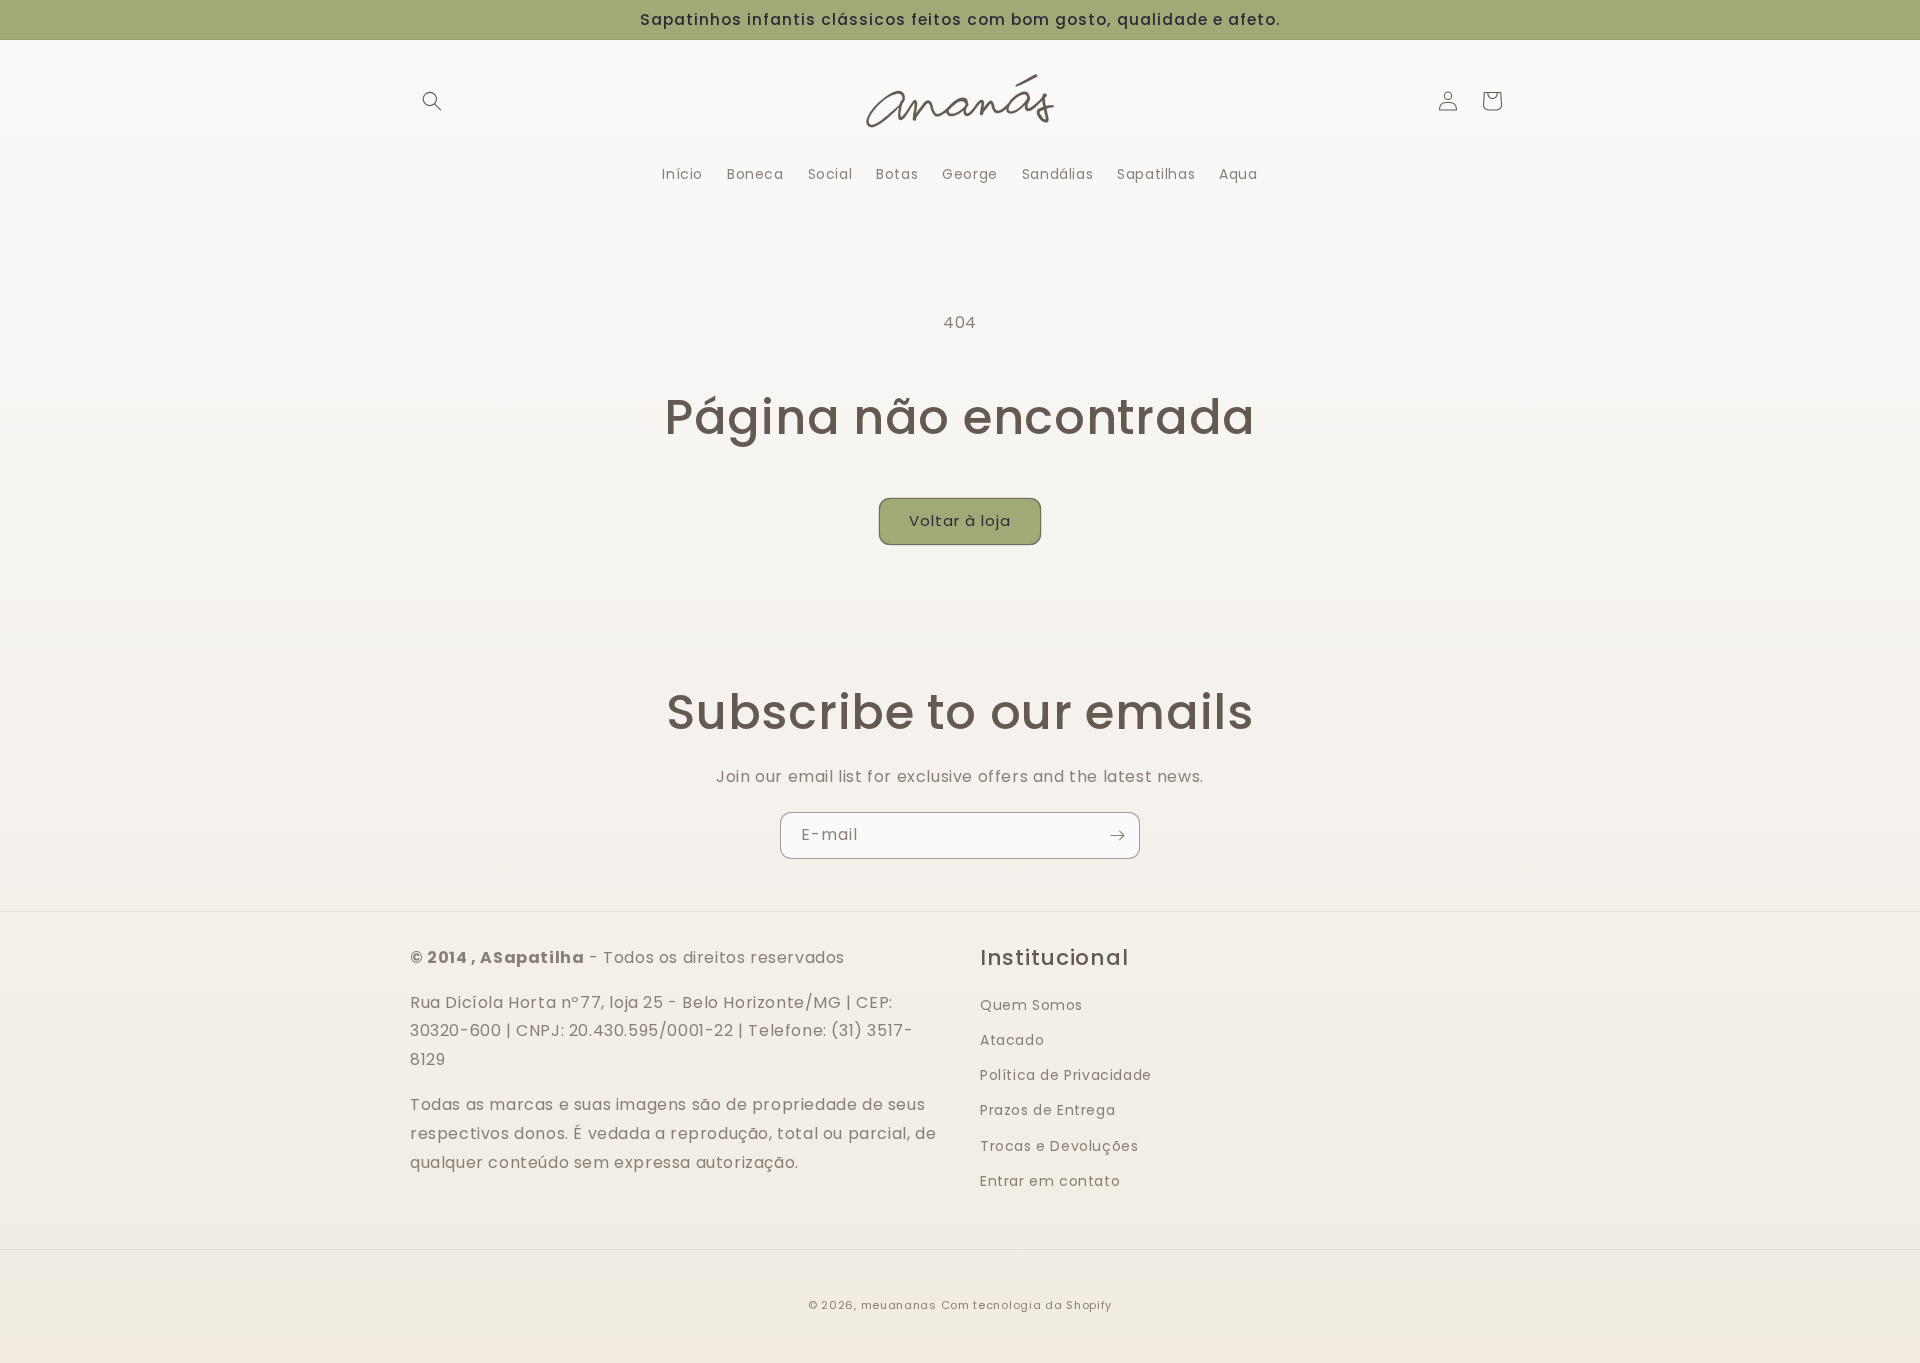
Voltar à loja (960, 520)
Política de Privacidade (1066, 1075)
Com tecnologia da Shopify (1027, 1305)
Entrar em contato (1050, 1181)
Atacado (1012, 1040)
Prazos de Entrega (1047, 1110)
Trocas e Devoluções (1059, 1146)
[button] (432, 101)
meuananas (899, 1305)
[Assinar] (1117, 835)
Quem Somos (1031, 1005)
